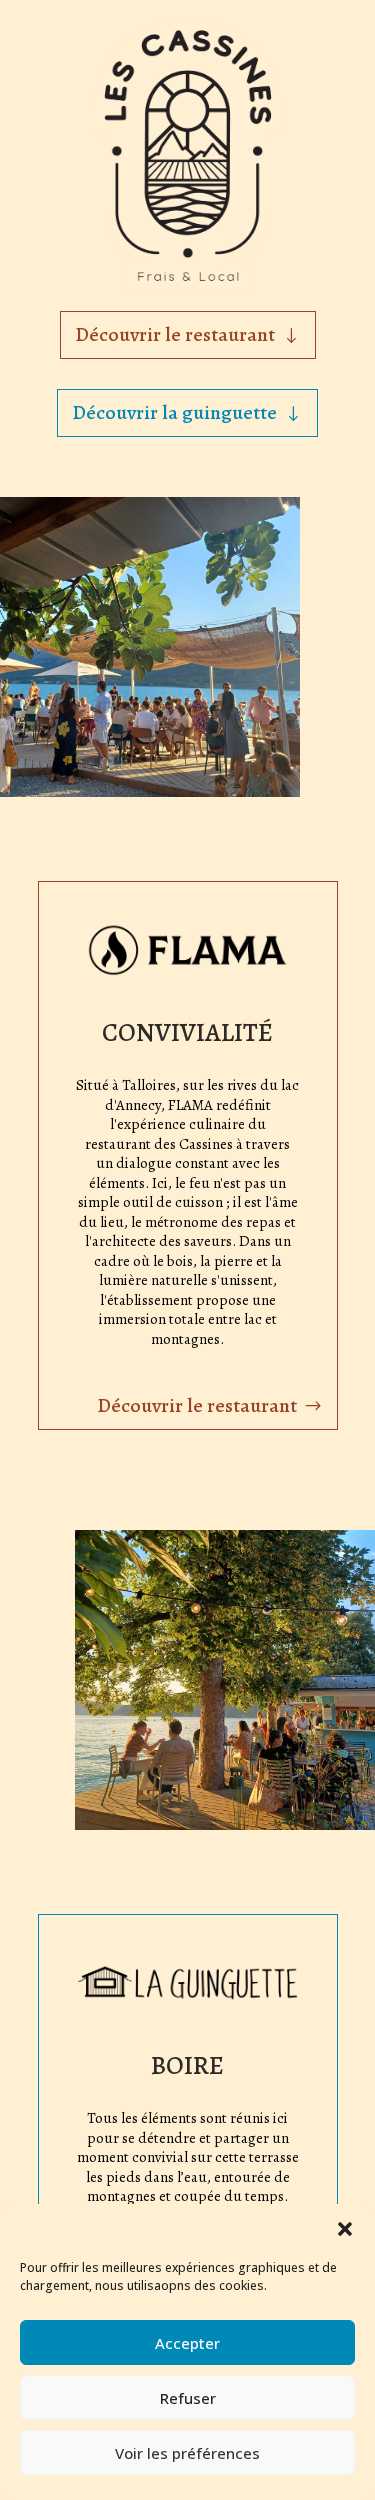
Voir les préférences (187, 2453)
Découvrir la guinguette (174, 412)
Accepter (187, 2343)
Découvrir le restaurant (175, 334)
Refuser (188, 2398)
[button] (345, 2229)
